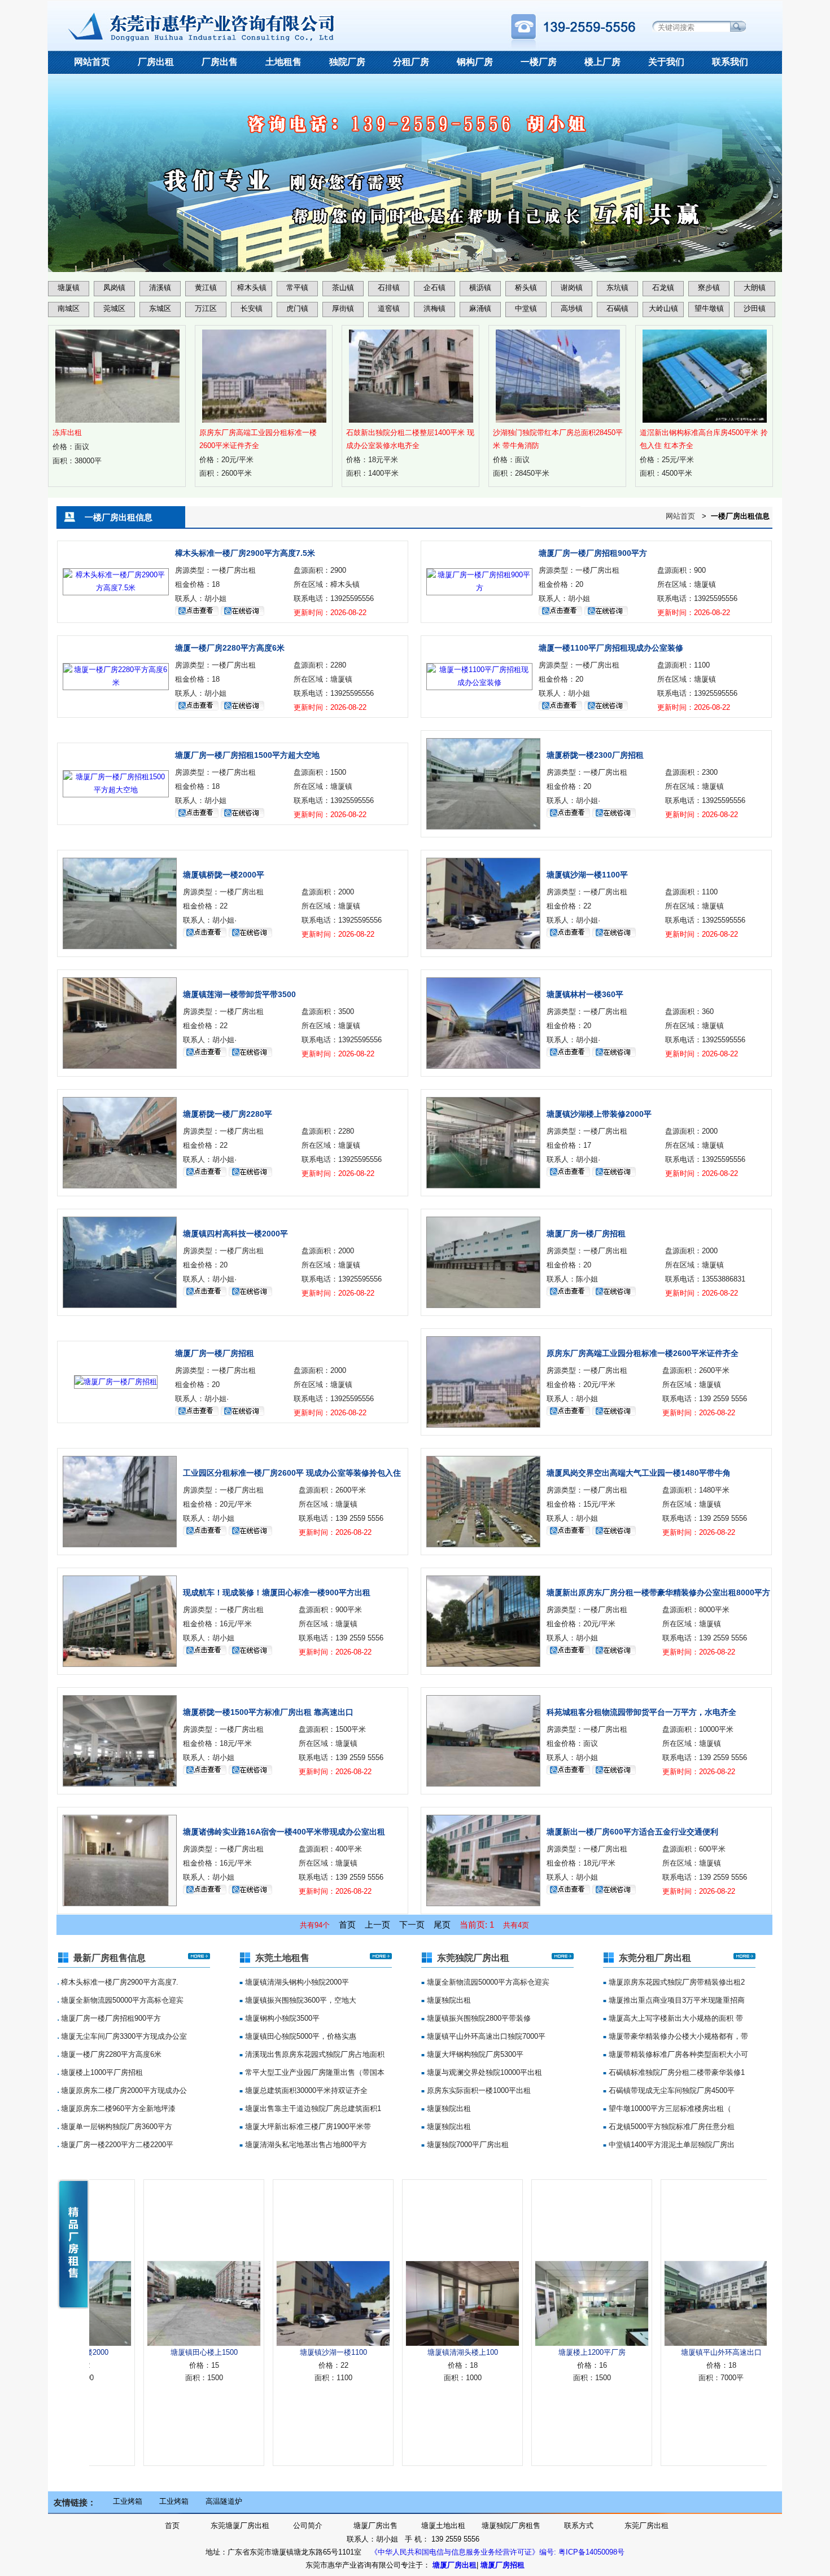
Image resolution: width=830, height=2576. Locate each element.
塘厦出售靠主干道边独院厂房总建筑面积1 (312, 2108)
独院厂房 (347, 62)
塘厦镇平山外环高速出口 (660, 2352)
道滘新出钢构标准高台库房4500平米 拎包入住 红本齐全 (704, 439)
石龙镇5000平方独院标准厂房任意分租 (670, 2127)
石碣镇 (617, 308)
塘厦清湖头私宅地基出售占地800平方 (305, 2145)
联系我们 (730, 62)
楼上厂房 (602, 62)
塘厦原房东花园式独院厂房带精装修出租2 (676, 1982)
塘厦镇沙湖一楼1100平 (587, 875)
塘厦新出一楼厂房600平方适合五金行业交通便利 (632, 1832)
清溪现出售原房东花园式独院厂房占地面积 (314, 2054)
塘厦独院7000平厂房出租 (467, 2145)
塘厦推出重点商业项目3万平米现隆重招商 (676, 2000)
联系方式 (579, 2525)
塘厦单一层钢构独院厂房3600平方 (115, 2127)
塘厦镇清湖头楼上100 (402, 2352)
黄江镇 (206, 288)
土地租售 (283, 62)
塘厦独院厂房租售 (511, 2525)
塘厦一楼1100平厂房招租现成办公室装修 (611, 648)
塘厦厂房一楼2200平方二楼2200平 (116, 2145)
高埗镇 (572, 308)
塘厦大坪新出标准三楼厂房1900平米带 (307, 2127)
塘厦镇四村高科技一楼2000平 (235, 1234)
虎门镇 (297, 308)
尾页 (442, 1925)
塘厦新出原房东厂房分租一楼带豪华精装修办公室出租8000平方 (658, 1592)
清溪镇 (160, 288)
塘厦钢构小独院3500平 (281, 2018)
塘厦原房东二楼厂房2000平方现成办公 (123, 2090)
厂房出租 (156, 62)
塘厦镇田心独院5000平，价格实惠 (300, 2036)
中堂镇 (526, 308)
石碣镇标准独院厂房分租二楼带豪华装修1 (676, 2072)
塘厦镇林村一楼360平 (585, 994)
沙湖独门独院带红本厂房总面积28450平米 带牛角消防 (558, 439)
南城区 (69, 308)
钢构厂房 (475, 62)
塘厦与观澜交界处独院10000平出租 (483, 2072)
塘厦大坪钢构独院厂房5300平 (474, 2054)
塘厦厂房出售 (375, 2525)
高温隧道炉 (224, 2501)
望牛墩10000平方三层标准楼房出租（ (669, 2108)
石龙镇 (663, 288)
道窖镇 (389, 308)
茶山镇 (343, 288)
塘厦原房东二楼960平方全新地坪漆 (117, 2108)
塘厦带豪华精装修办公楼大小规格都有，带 (677, 2036)
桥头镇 (526, 288)
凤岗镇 (114, 288)
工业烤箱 (128, 2501)
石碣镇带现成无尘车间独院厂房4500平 (670, 2090)
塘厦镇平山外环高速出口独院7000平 (485, 2036)
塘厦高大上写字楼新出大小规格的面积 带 (675, 2018)
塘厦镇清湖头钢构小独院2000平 (296, 1982)
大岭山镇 (663, 308)
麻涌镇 (480, 308)
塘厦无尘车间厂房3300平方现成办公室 (123, 2036)
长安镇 (252, 308)
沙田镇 (755, 308)
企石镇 (434, 288)
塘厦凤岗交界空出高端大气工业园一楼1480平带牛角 (639, 1473)
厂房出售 (220, 62)
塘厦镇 (69, 288)
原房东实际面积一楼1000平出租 (478, 2090)
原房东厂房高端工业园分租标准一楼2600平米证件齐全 (258, 439)
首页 (347, 1925)
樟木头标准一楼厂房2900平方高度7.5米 (245, 553)
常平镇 (297, 288)
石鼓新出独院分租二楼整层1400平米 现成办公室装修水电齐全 (410, 439)
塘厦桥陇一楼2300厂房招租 (595, 755)
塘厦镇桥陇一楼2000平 (224, 875)
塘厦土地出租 (443, 2525)
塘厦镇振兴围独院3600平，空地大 (300, 2000)
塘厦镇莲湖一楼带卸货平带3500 (239, 994)
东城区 (160, 308)
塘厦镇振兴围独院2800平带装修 (478, 2018)
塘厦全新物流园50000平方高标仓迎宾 (121, 2000)
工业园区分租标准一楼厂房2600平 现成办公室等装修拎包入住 (292, 1473)
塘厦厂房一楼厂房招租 (586, 1234)
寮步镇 (709, 288)
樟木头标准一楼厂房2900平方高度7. (119, 1982)
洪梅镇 (434, 308)
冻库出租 (67, 433)
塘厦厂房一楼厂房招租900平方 (593, 553)
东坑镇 (617, 288)
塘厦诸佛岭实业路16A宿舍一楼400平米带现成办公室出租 (284, 1832)
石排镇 (389, 288)
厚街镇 (343, 308)
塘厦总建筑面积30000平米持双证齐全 (305, 2090)
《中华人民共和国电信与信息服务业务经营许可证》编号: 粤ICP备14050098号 (497, 2552)
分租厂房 (411, 62)
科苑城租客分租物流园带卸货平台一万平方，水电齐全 (641, 1712)
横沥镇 (480, 288)
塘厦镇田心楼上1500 (143, 2352)
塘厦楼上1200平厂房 (531, 2352)
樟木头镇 (252, 288)
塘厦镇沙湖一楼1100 (272, 2352)
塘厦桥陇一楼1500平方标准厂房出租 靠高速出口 (268, 1712)
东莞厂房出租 (646, 2525)
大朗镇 (755, 288)
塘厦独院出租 (448, 2000)
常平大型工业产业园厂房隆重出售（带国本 (314, 2072)
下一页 (412, 1925)
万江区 (206, 308)
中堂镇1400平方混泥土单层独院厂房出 (670, 2145)
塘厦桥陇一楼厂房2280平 (228, 1114)
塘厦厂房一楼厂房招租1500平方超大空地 (247, 755)
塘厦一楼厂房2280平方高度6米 (230, 648)
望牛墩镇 (709, 308)
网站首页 (92, 62)
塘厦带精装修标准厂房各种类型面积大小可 (677, 2054)
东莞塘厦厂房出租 (240, 2525)
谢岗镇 (572, 288)
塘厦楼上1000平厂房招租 (101, 2072)
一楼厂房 (539, 62)
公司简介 (308, 2525)
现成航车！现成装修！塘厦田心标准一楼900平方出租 (277, 1592)
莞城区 (114, 308)
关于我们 (666, 62)
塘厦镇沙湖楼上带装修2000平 (599, 1114)
